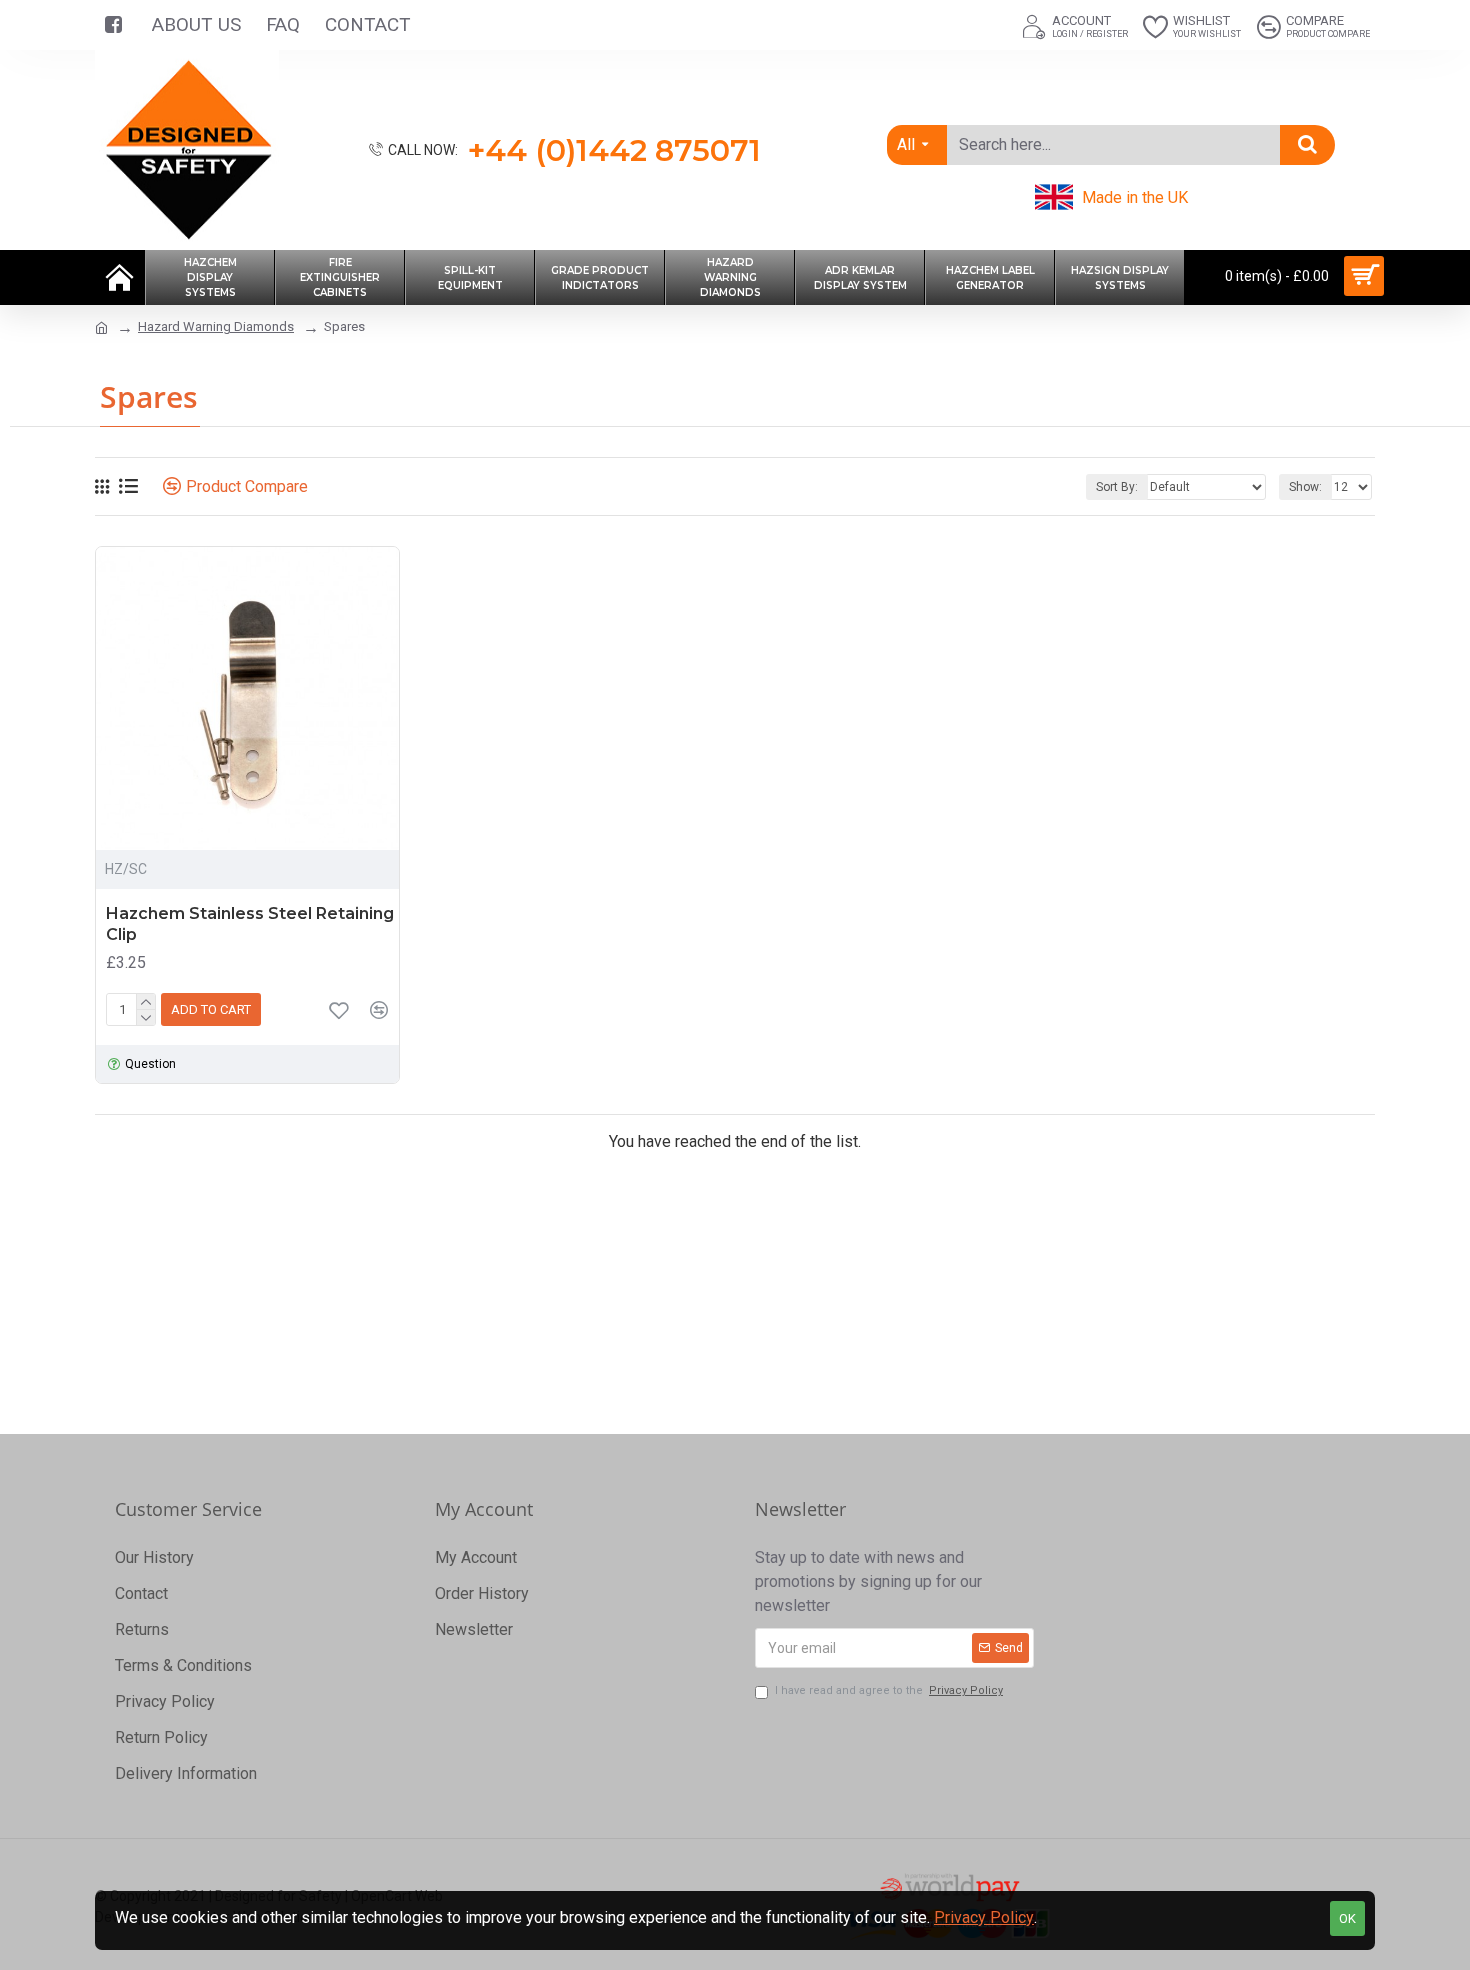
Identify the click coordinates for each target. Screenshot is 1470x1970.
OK (1347, 1918)
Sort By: (1117, 487)
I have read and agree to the (889, 1690)
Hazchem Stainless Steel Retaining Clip (250, 924)
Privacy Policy (984, 1917)
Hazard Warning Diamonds (216, 326)
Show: (1305, 487)
